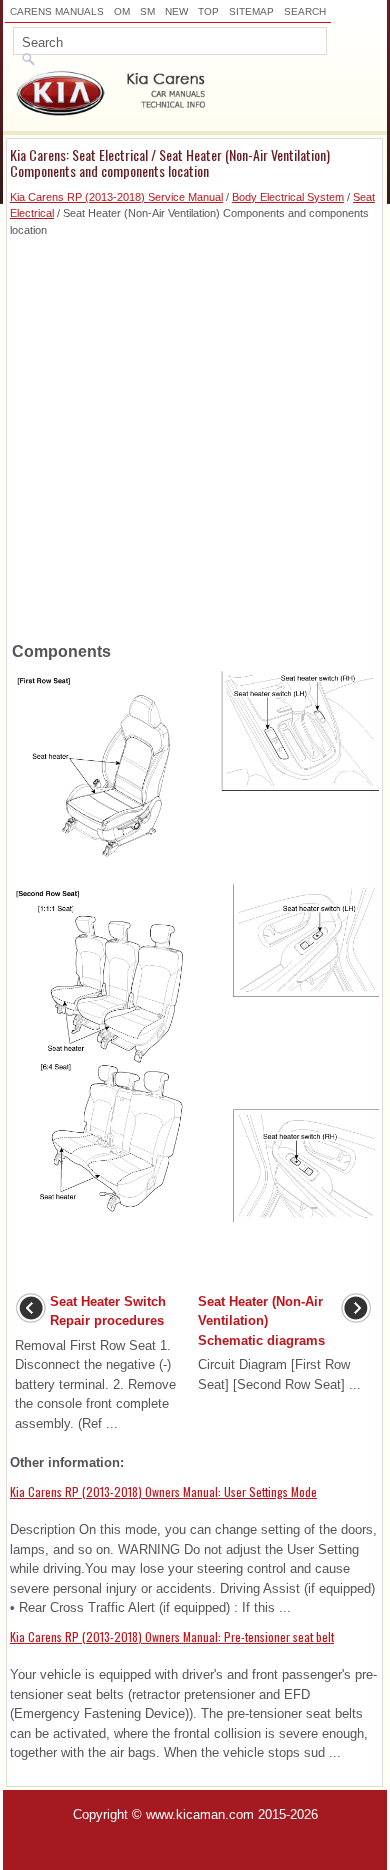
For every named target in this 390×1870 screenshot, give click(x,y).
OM (122, 11)
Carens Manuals (57, 11)
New (176, 11)
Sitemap (251, 11)
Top (208, 11)
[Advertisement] (195, 433)
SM (147, 11)
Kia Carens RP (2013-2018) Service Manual (116, 197)
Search (305, 11)
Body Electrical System (288, 197)
